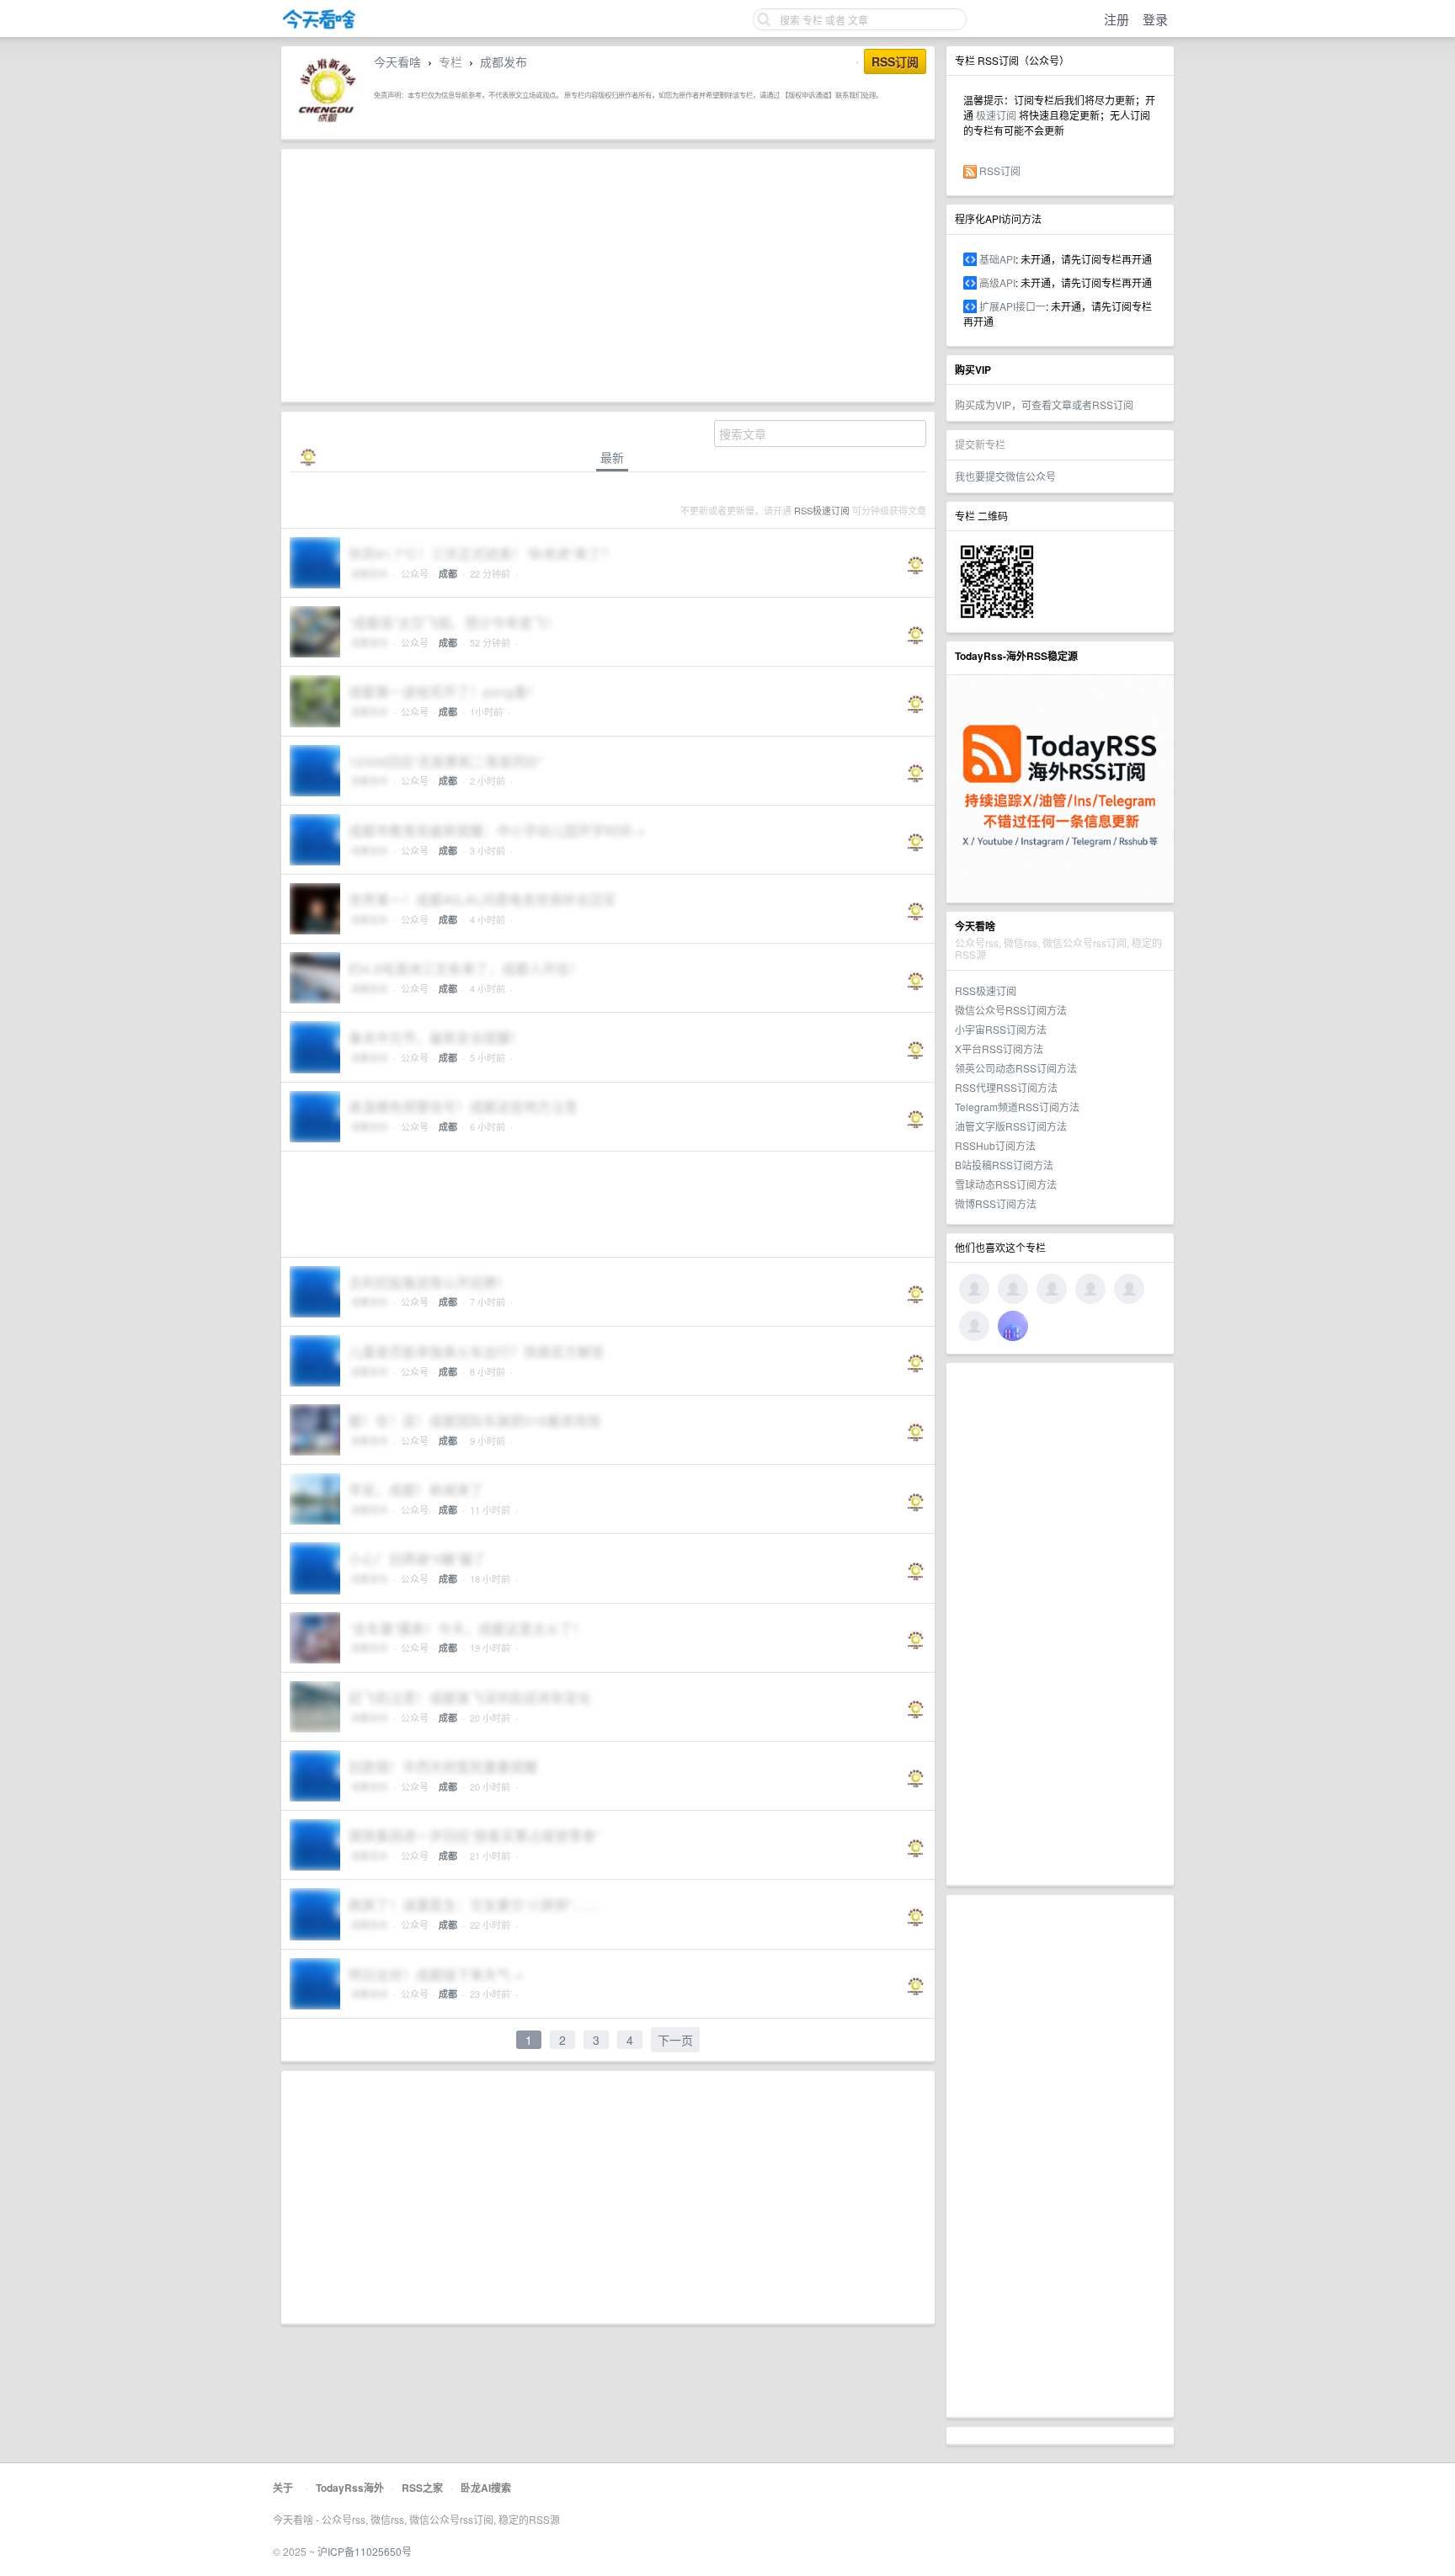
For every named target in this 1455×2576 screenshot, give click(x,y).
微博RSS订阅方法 (996, 1203)
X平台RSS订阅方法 (999, 1048)
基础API (997, 259)
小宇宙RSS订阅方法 (1001, 1029)
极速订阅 (996, 115)
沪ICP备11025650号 (365, 2551)
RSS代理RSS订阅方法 (1006, 1087)
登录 (1155, 19)
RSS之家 (422, 2488)
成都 (448, 574)
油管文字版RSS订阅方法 (1011, 1126)
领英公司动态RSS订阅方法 (1016, 1068)
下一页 (675, 2040)
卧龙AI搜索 (486, 2488)
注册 (1117, 19)
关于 (283, 2488)
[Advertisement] (1060, 1624)
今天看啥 (397, 61)
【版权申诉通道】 (808, 94)
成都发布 (504, 61)
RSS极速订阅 (986, 990)
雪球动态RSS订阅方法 (1006, 1184)
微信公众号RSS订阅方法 (1011, 1010)
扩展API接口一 (1013, 306)
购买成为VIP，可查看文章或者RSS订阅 (1044, 404)
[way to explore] (319, 26)
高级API (997, 282)
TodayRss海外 (350, 2488)
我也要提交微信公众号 (1005, 476)
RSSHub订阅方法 (995, 1145)
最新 (612, 458)
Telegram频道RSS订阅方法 (1017, 1107)
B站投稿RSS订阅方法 (1004, 1165)
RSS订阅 (1000, 170)
